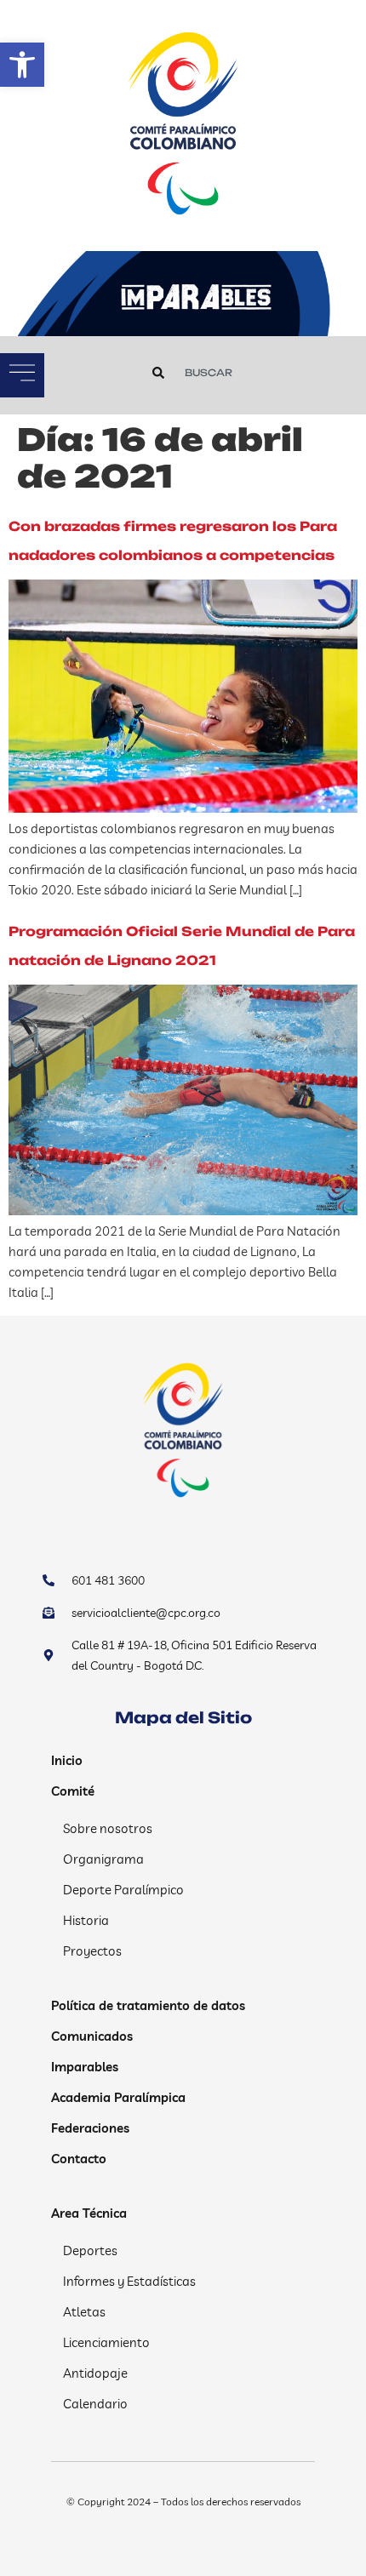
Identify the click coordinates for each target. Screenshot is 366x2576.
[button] (22, 65)
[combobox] (240, 373)
